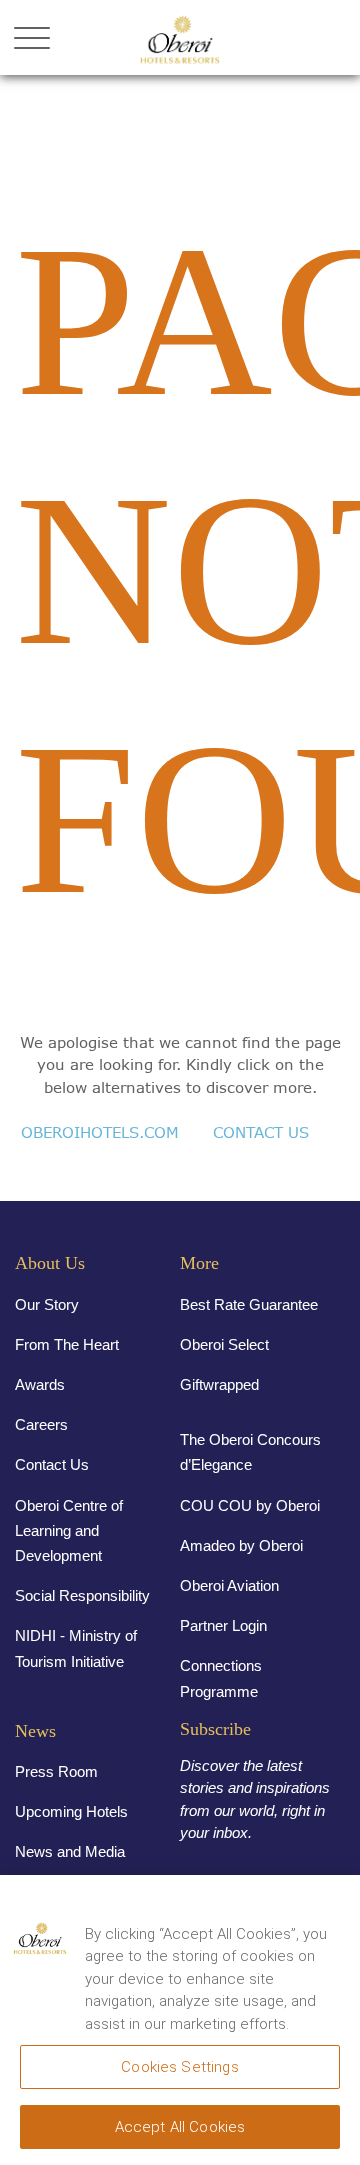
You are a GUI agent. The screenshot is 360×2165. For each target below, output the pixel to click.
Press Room (56, 1771)
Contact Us (52, 1464)
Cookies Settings (179, 2067)
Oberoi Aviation (229, 1585)
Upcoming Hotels (71, 1811)
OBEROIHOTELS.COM (100, 1132)
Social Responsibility (82, 1595)
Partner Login (223, 1625)
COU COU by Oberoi (250, 1505)
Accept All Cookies (180, 2127)
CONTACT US (261, 1132)
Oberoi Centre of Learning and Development (69, 1530)
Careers (41, 1424)
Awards (40, 1384)
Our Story (47, 1304)
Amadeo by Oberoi (241, 1545)
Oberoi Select (224, 1344)
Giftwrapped (219, 1384)
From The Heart (67, 1344)
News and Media (70, 1851)
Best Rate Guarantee (249, 1304)
